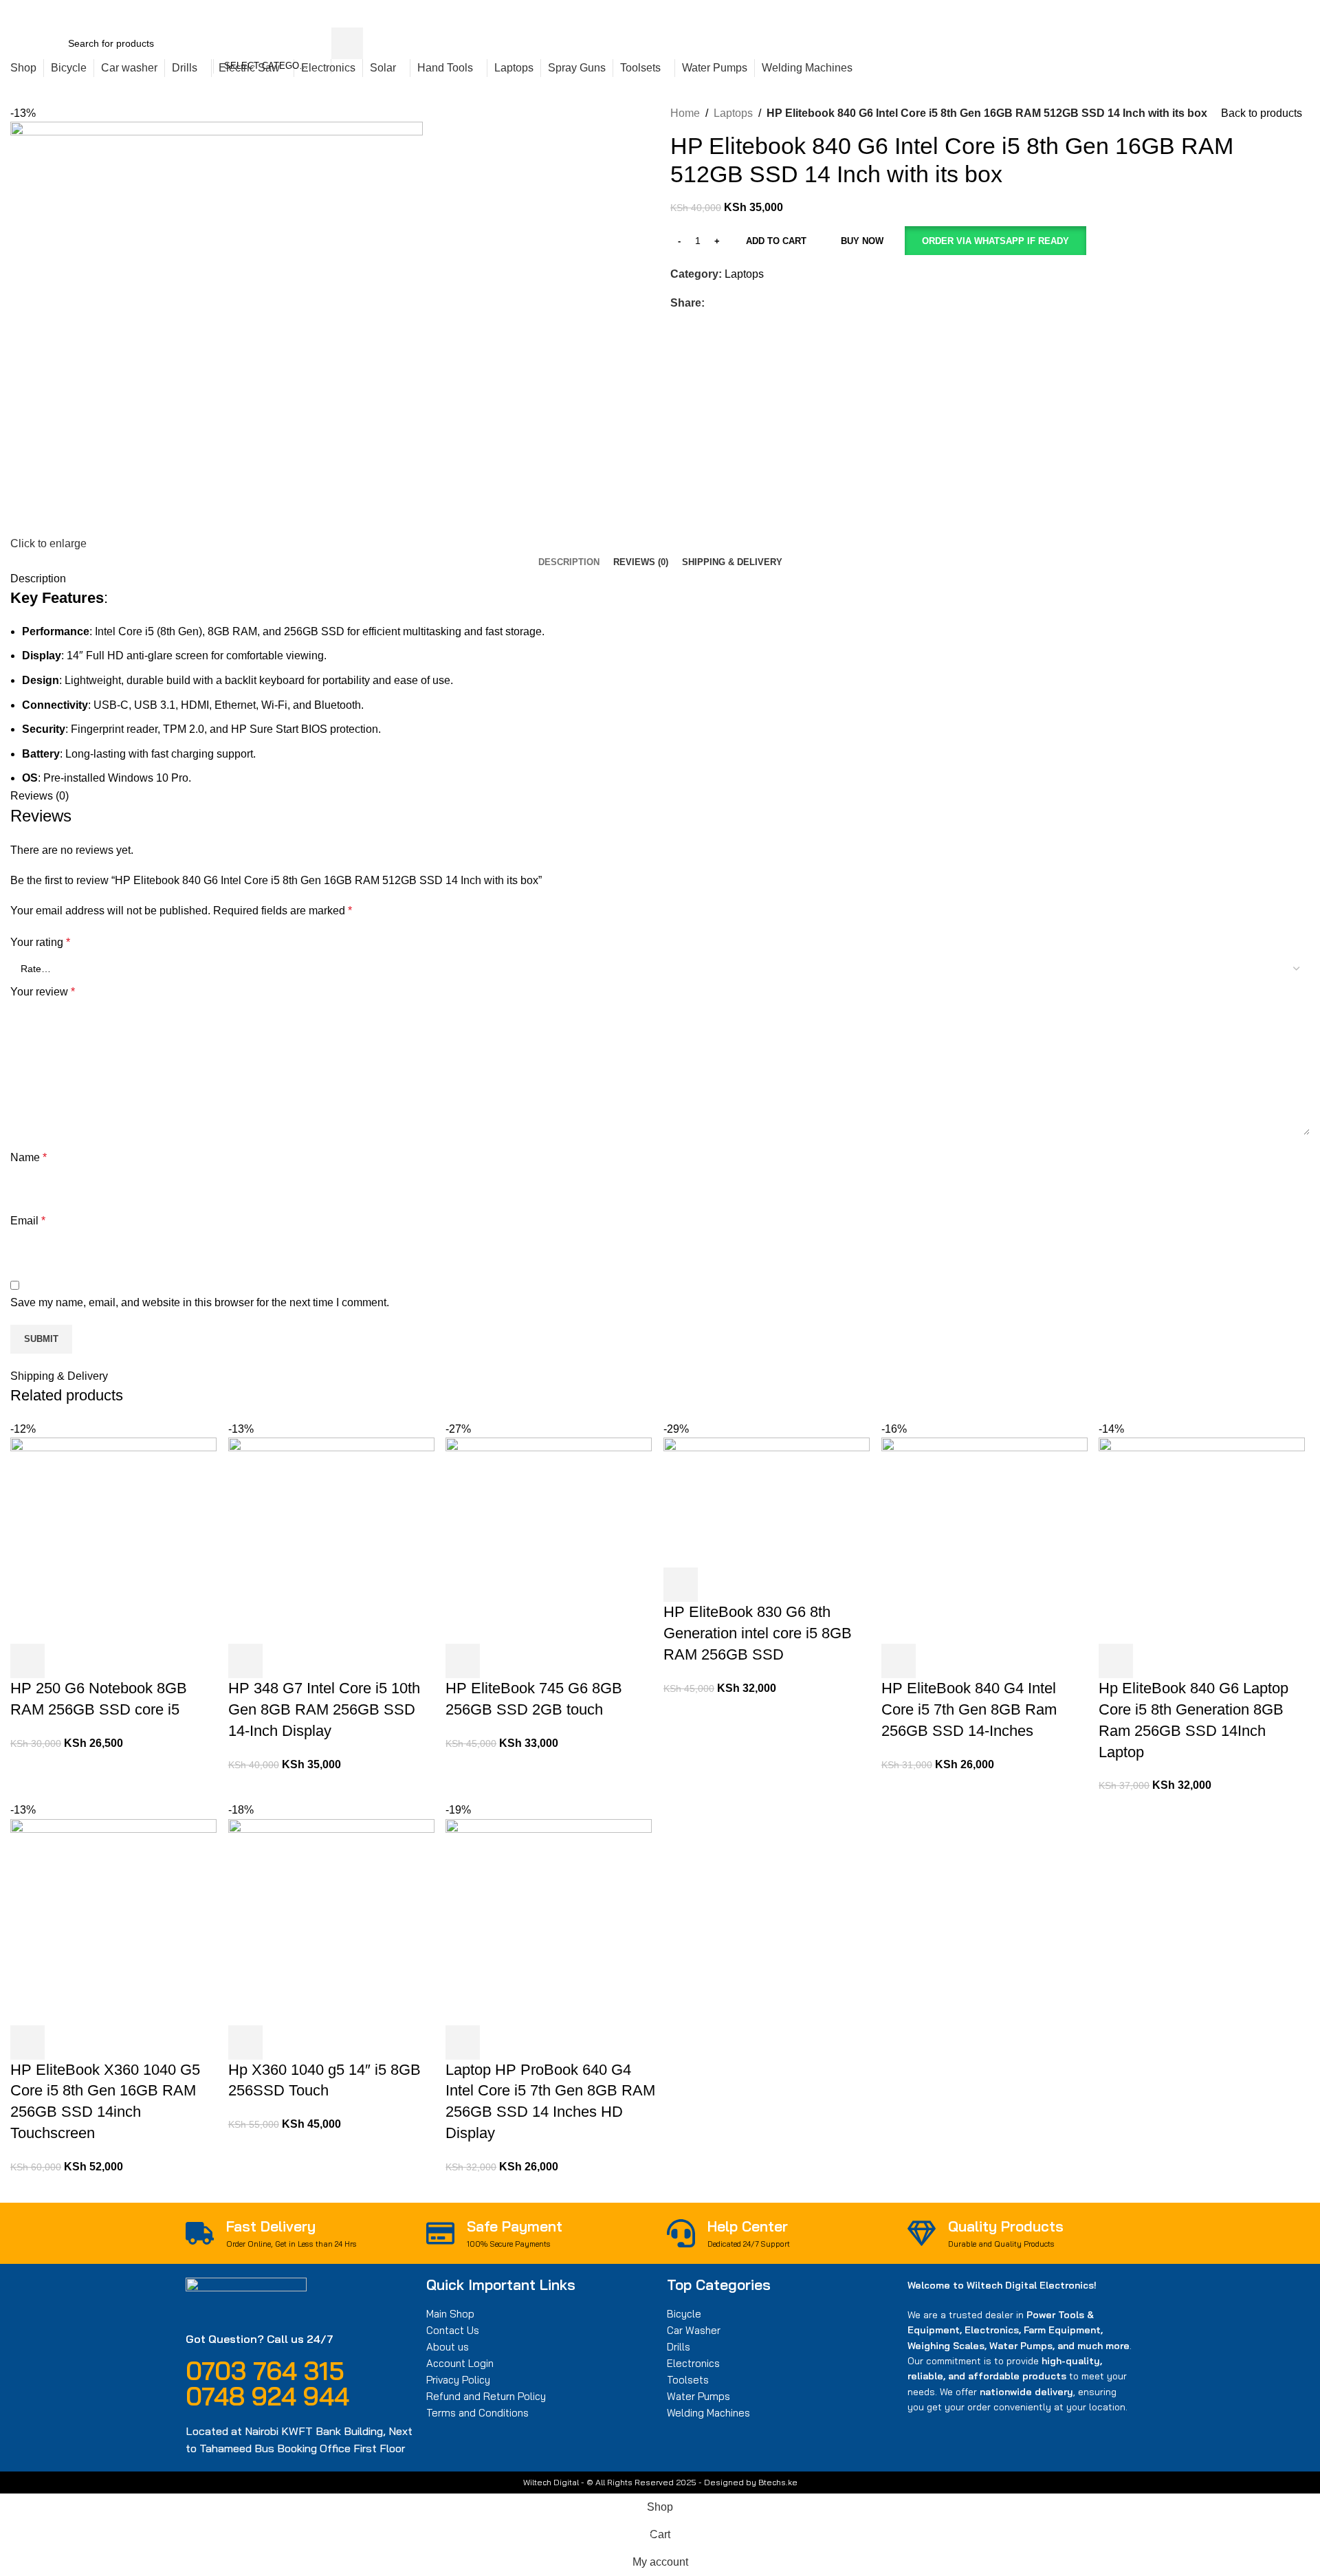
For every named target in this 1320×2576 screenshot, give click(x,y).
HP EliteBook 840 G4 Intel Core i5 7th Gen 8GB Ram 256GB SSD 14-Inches (969, 1709)
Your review (43, 992)
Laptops (733, 113)
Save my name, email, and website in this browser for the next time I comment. (200, 1302)
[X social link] (1085, 14)
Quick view (65, 1661)
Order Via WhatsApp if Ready (995, 241)
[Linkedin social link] (1117, 14)
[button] (995, 241)
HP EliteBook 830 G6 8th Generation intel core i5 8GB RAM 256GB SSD (758, 1633)
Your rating (40, 942)
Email (28, 1221)
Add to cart (776, 241)
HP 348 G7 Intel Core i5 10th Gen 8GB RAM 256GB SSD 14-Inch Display (324, 1709)
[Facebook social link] (1069, 14)
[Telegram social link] (1133, 14)
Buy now (862, 241)
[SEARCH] (347, 43)
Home (685, 113)
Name (29, 1157)
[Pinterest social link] (1101, 14)
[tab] (569, 562)
